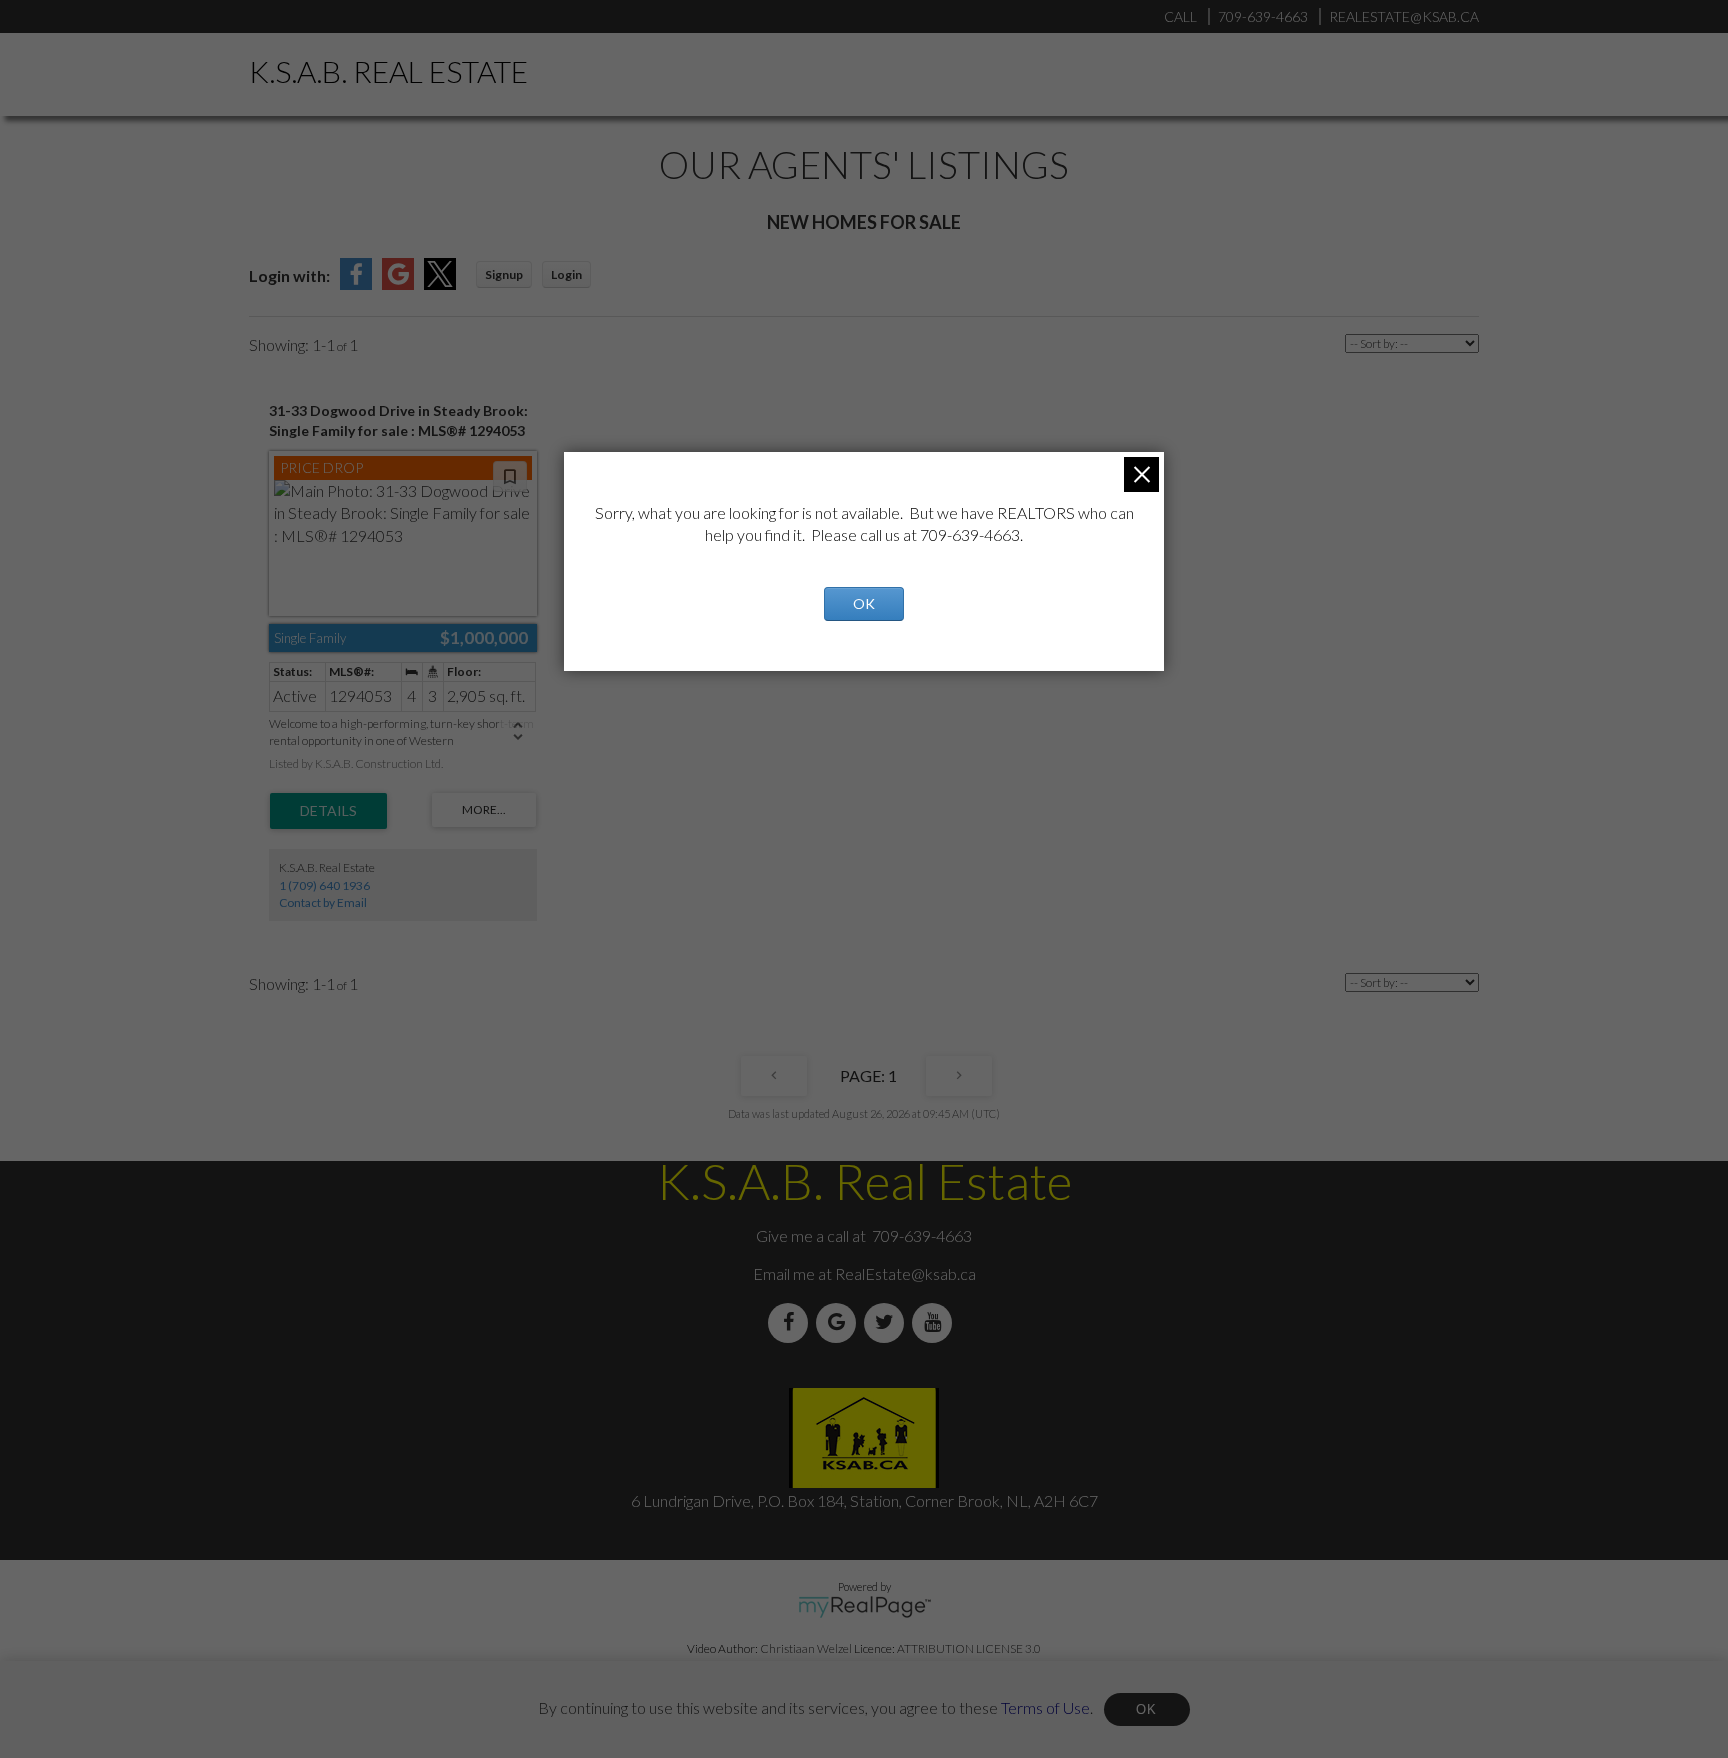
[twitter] (888, 1322)
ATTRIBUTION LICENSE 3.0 (969, 1648)
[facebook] (792, 1322)
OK (1147, 1709)
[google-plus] (840, 1322)
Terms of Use (1045, 1706)
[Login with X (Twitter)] (440, 283)
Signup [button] (504, 274)
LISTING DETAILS (328, 811)
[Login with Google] (398, 283)
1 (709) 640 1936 (324, 885)
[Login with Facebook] (356, 283)
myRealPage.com (864, 1607)
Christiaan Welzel (806, 1648)
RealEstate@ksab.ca (905, 1273)
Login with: (289, 275)
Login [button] (566, 274)
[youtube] (936, 1322)
